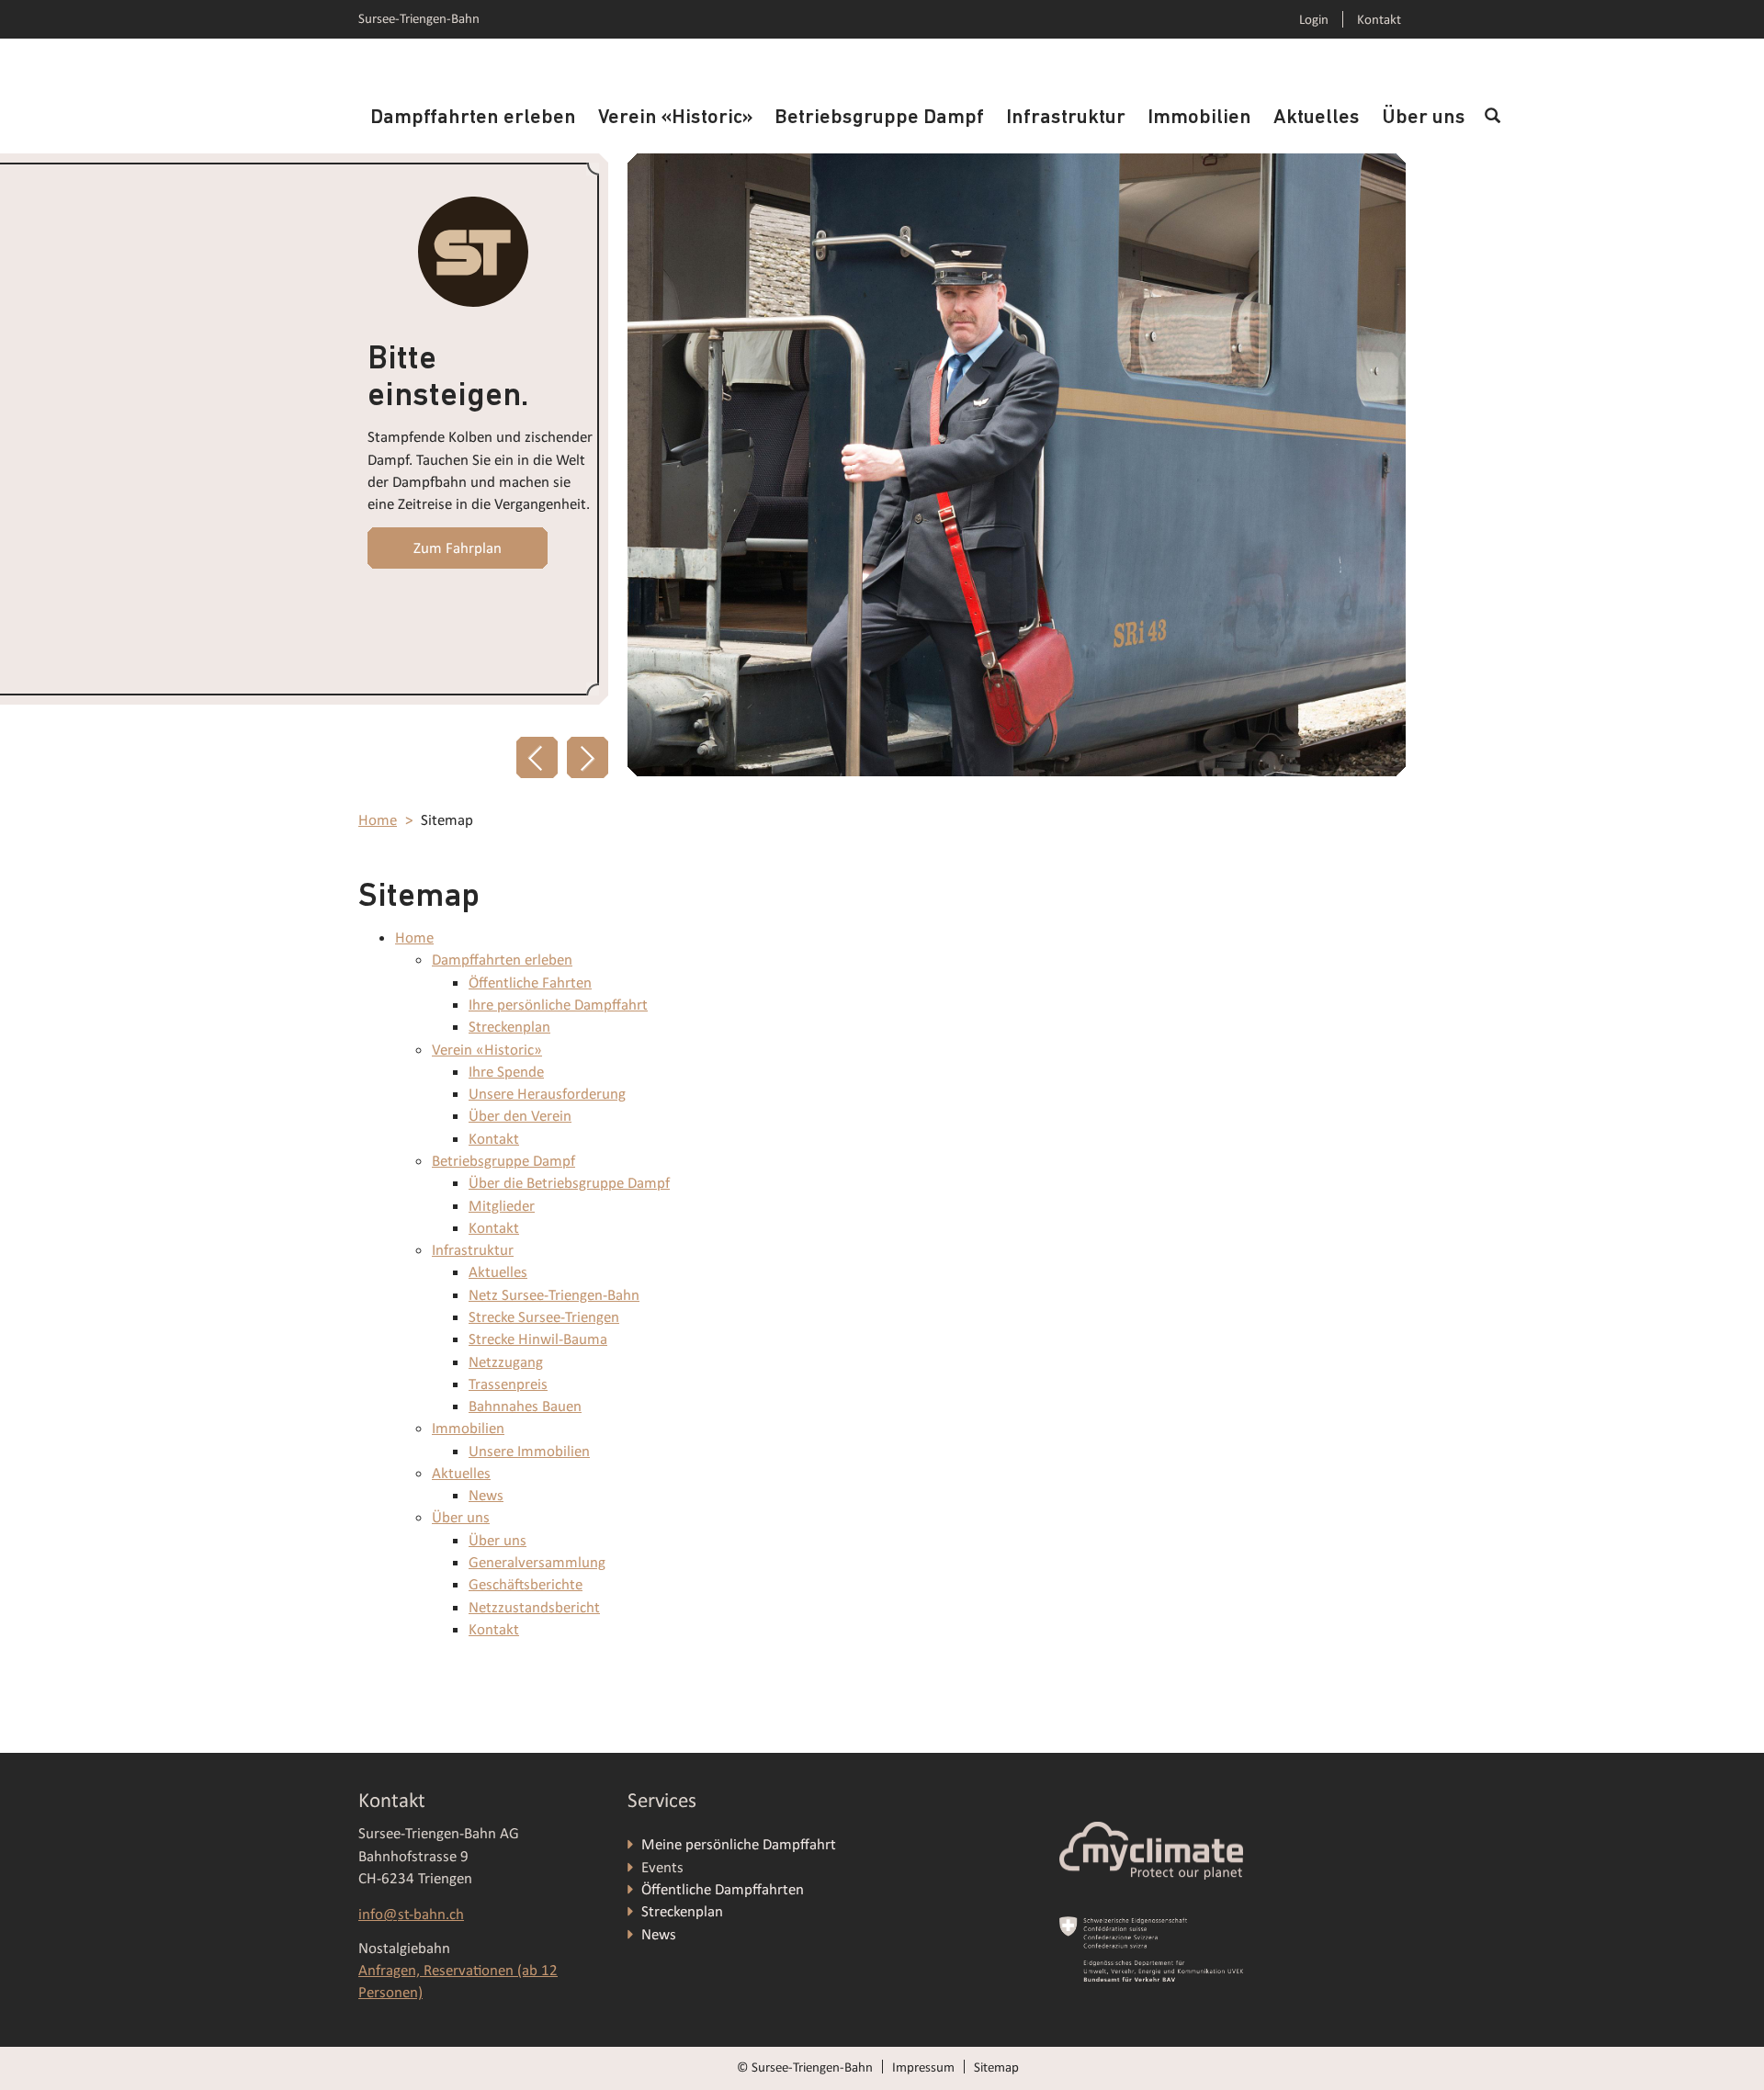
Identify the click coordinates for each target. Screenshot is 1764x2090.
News (486, 1495)
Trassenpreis (508, 1384)
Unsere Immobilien (529, 1451)
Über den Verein (520, 1116)
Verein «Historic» (675, 118)
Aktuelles (1317, 118)
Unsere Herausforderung (547, 1094)
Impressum (923, 2067)
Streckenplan (509, 1027)
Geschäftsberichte (526, 1584)
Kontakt (1379, 19)
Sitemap (996, 2067)
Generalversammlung (537, 1562)
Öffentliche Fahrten (530, 983)
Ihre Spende (506, 1072)
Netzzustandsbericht (534, 1607)
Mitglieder (502, 1206)
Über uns (1424, 118)
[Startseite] (473, 252)
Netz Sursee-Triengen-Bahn (554, 1295)
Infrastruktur (1066, 118)
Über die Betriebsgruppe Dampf (569, 1183)
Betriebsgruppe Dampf (879, 118)
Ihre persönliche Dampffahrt (558, 1005)
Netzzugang (506, 1362)
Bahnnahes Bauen (525, 1406)
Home (378, 820)
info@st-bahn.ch (411, 1914)
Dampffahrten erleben (473, 118)
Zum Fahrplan (458, 548)
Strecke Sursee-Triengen (544, 1317)
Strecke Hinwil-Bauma (538, 1339)
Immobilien (1199, 118)
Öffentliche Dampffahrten (724, 1889)
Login (1314, 19)
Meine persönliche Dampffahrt (741, 1844)
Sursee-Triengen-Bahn (419, 18)
